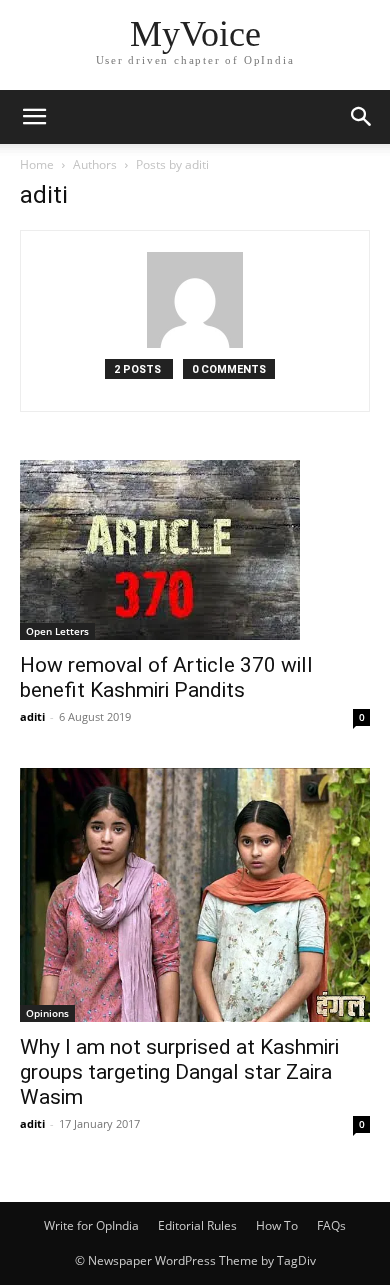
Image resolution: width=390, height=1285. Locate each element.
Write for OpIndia (91, 1225)
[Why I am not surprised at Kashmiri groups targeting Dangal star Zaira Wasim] (195, 895)
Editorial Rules (197, 1225)
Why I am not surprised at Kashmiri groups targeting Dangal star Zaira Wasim (179, 1072)
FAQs (331, 1225)
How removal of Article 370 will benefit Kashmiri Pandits (166, 677)
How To (277, 1225)
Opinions (47, 1013)
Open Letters (57, 631)
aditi (32, 716)
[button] (34, 117)
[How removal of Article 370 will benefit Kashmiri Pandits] (195, 550)
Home (37, 164)
